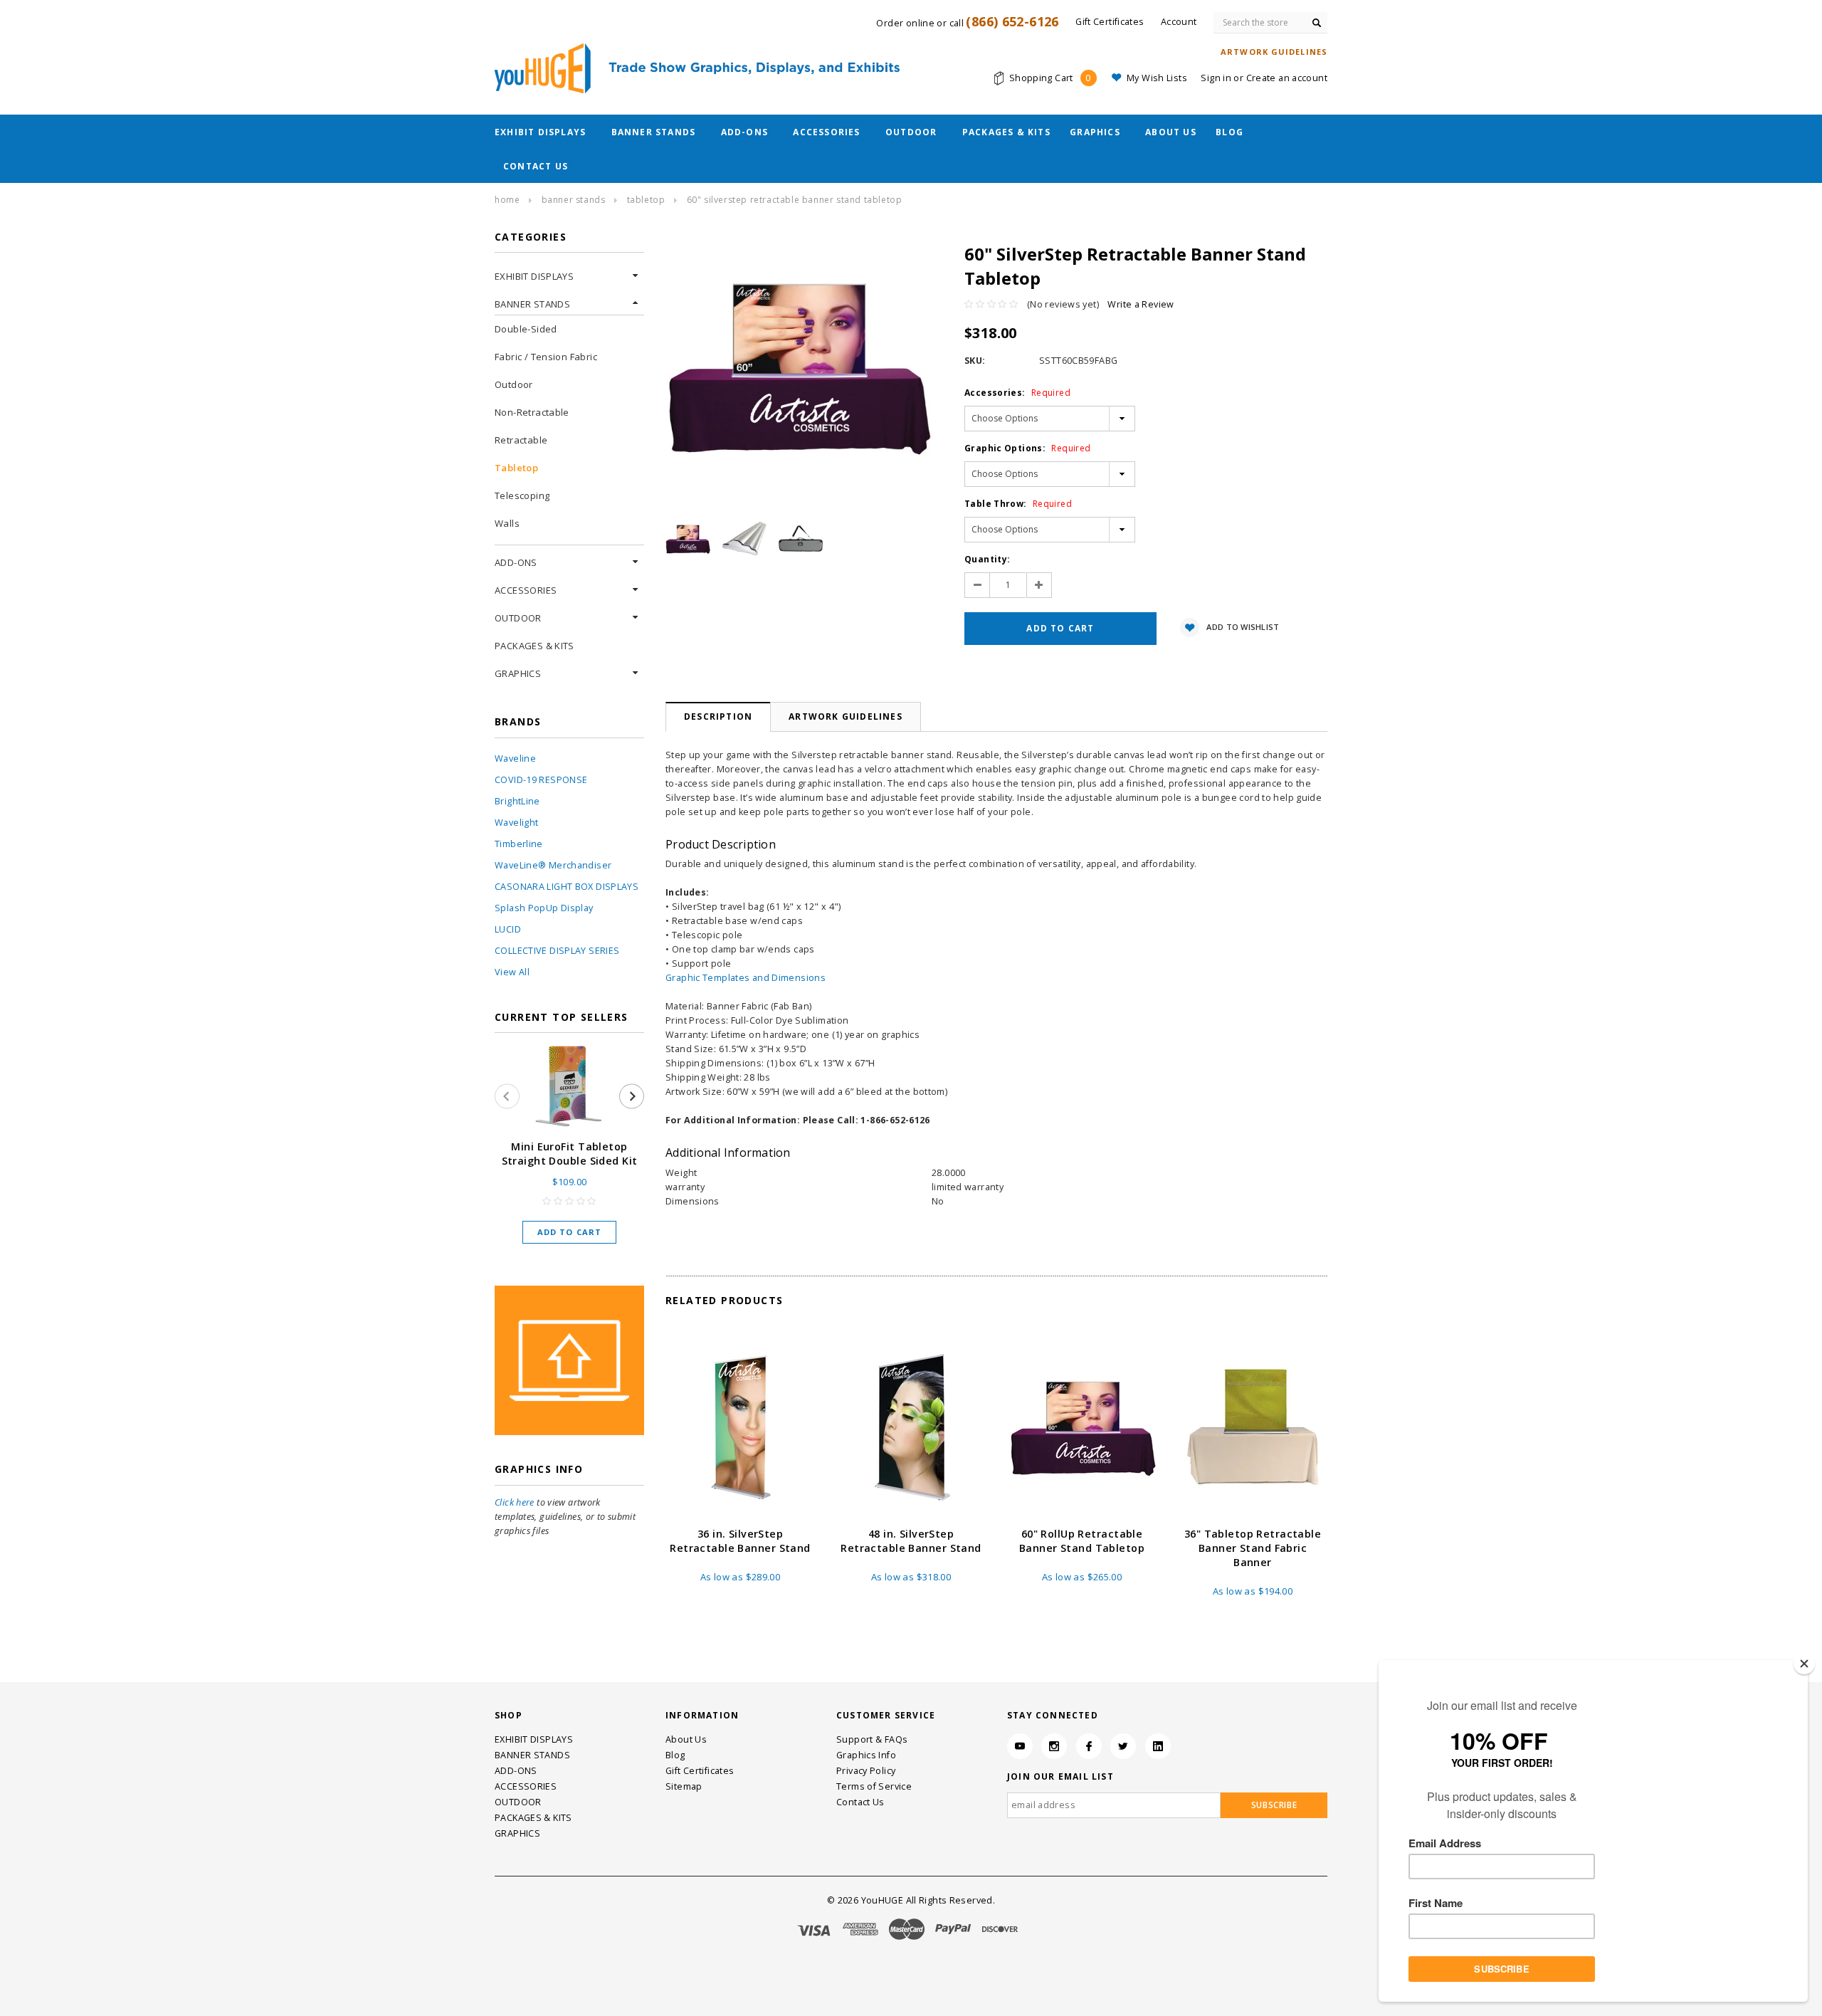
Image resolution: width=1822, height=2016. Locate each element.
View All (512, 972)
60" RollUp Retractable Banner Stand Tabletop (1082, 1541)
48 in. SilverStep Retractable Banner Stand (911, 1541)
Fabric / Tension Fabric (546, 357)
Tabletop (646, 200)
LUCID (508, 929)
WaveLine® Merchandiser (553, 865)
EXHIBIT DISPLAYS (540, 132)
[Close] (1804, 1664)
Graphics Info (866, 1755)
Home (507, 200)
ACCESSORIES (826, 132)
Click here (515, 1502)
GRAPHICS (1095, 132)
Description (718, 716)
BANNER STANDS (654, 132)
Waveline (515, 758)
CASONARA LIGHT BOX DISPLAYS (567, 887)
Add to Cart (569, 1232)
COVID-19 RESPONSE (541, 780)
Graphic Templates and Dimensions (746, 978)
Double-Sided (526, 329)
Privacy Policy (866, 1771)
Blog (1229, 132)
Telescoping (522, 495)
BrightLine (517, 801)
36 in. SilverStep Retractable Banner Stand (740, 1541)
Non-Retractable (532, 412)
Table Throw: (1018, 504)
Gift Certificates (700, 1771)
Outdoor (514, 384)
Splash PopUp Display (544, 908)
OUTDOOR (911, 132)
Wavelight (516, 823)
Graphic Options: (1027, 448)
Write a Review (1141, 304)
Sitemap (684, 1786)
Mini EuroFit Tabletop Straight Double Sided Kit (570, 1154)
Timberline (519, 844)
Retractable (521, 440)
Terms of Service (874, 1786)
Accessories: (1017, 393)
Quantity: (987, 559)
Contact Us (536, 166)
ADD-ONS (744, 132)
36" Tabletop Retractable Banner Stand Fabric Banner (1253, 1548)
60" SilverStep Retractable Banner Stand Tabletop (795, 200)
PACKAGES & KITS (1006, 132)
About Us (1171, 132)
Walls (507, 523)
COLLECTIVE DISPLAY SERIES (557, 951)
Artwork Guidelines (846, 716)
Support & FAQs (872, 1739)
